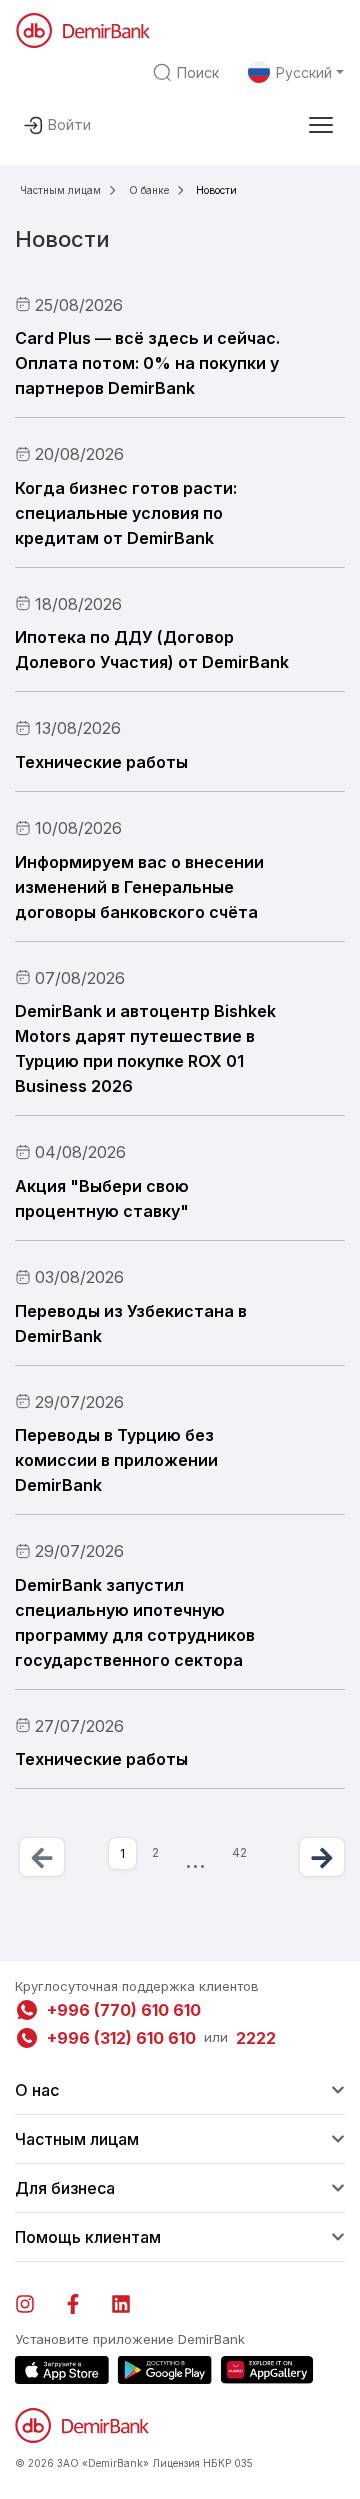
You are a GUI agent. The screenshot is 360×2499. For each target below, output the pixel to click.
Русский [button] (304, 72)
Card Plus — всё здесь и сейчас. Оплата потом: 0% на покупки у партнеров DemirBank (147, 363)
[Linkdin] (131, 2300)
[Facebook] (83, 2300)
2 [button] (155, 1852)
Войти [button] (69, 124)
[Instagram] (35, 2300)
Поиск (198, 72)
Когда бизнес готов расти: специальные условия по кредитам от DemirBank (126, 513)
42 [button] (239, 1852)
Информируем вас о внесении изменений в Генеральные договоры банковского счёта (139, 887)
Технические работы (101, 762)
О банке (149, 190)
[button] (321, 125)
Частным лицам (60, 190)
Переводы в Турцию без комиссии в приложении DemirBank (116, 1460)
